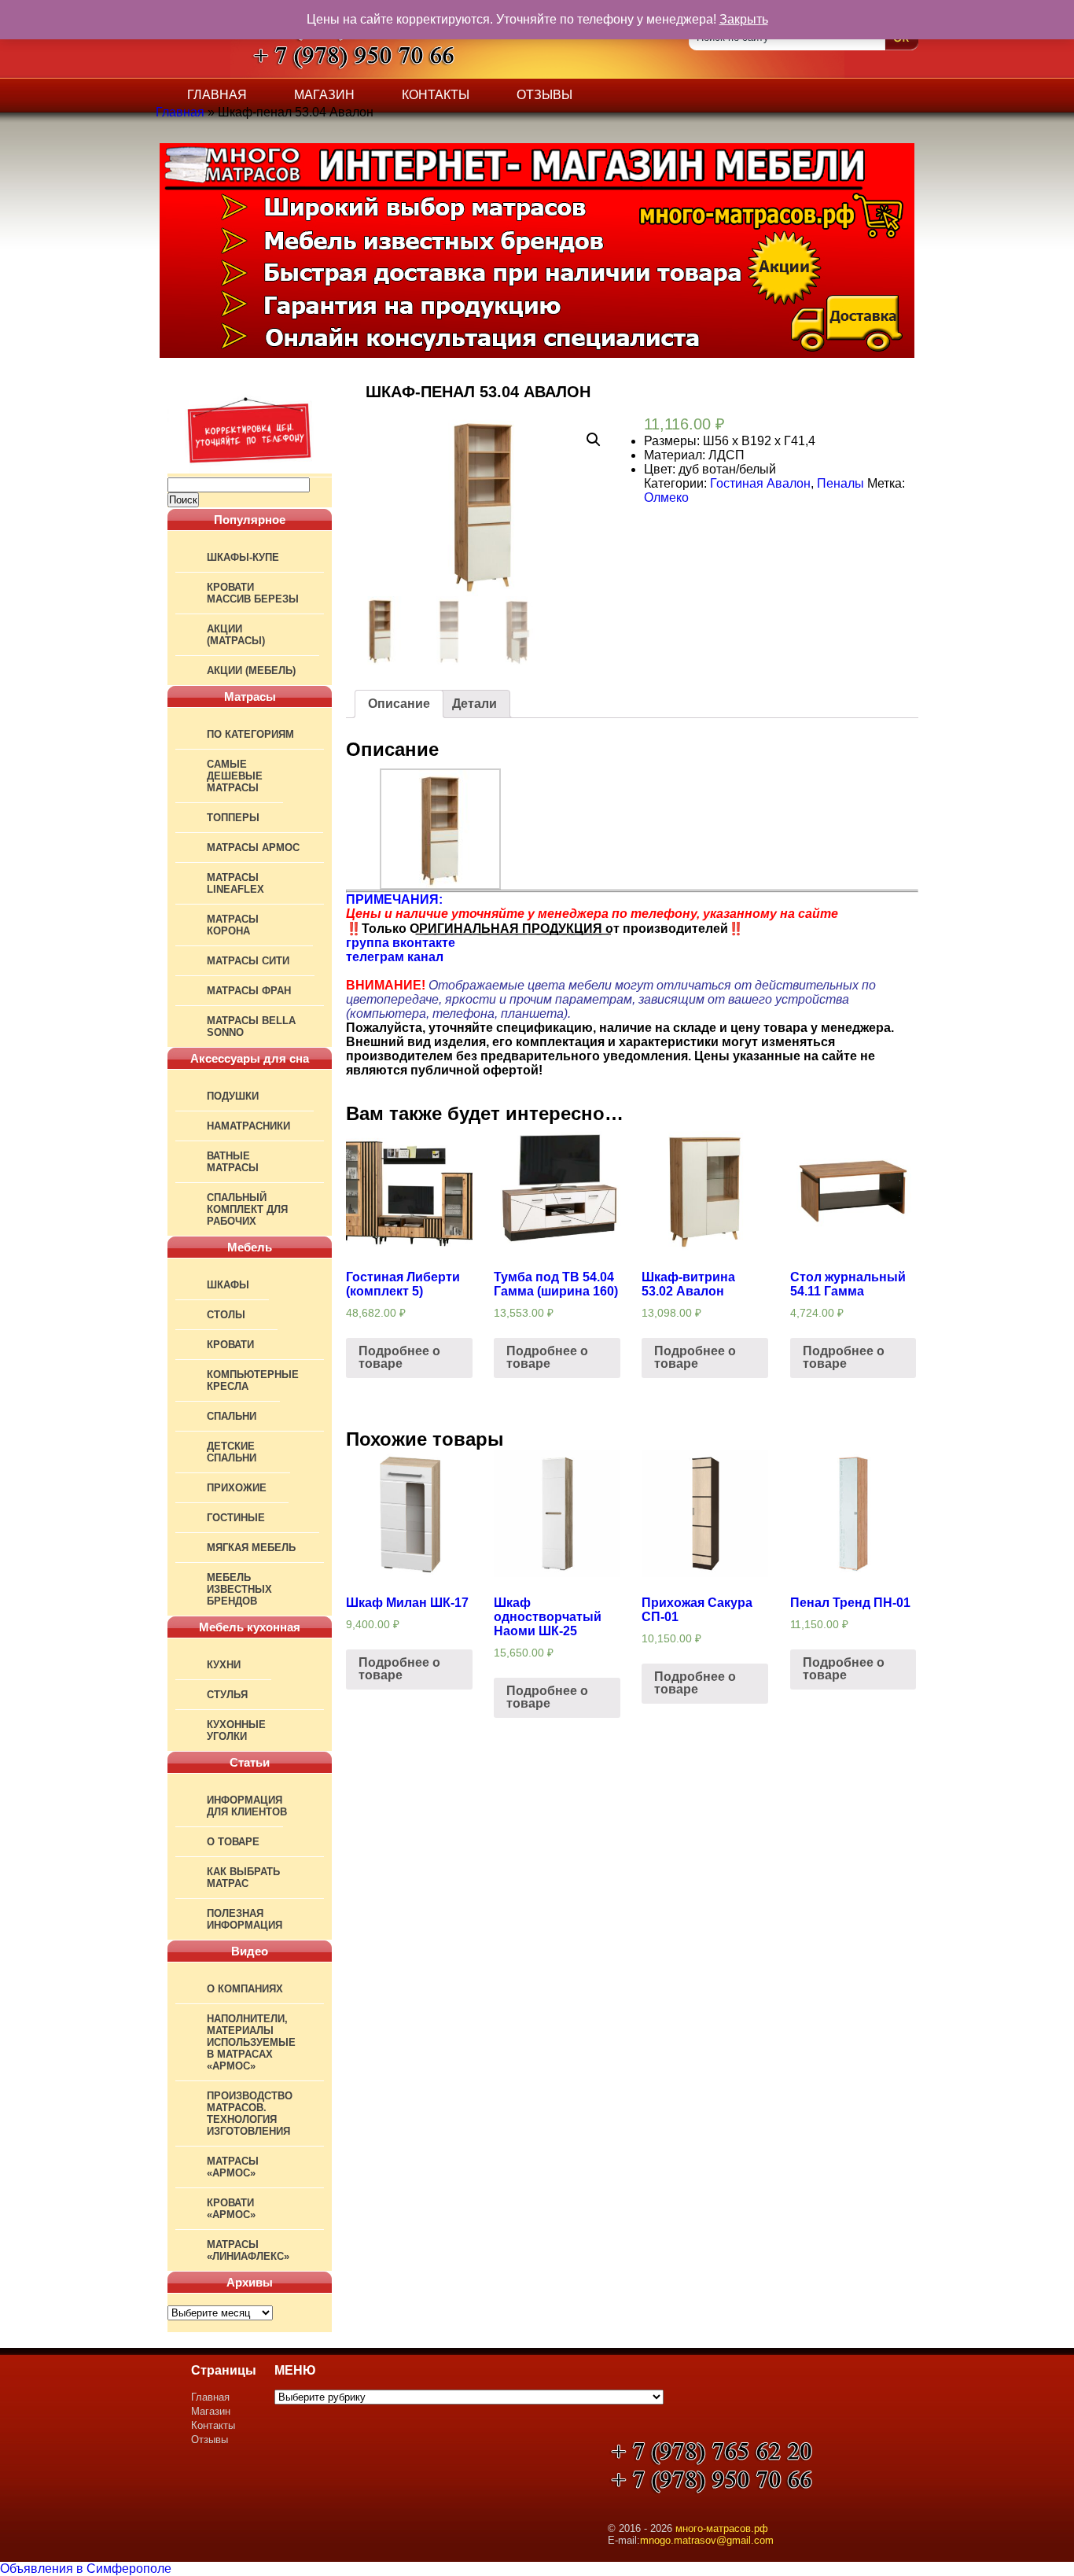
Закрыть (744, 19)
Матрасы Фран (249, 991)
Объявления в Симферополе (86, 2569)
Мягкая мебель (251, 1548)
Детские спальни (232, 1452)
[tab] (399, 704)
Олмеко (666, 498)
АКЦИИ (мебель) (251, 671)
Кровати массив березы (253, 593)
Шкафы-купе (243, 557)
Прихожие (237, 1488)
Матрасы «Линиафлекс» (248, 2250)
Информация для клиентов (247, 1806)
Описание (399, 704)
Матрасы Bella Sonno (251, 1026)
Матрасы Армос (253, 848)
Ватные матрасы (233, 1162)
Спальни (232, 1416)
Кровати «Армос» (231, 2209)
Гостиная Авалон (760, 483)
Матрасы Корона (233, 925)
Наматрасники (248, 1126)
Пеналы (840, 483)
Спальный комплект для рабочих (247, 1209)
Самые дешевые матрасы (235, 776)
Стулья (227, 1695)
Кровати (230, 1345)
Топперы (233, 818)
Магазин (324, 95)
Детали (474, 704)
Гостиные (236, 1518)
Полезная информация (245, 1919)
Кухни (224, 1665)
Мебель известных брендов (239, 1589)
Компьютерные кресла (253, 1380)
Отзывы (544, 95)
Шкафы (228, 1285)
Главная (217, 95)
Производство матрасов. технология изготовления (250, 2113)
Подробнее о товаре (399, 1357)
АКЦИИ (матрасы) (236, 635)
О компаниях (245, 1989)
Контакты (436, 95)
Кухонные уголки (236, 1730)
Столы (226, 1315)
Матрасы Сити (248, 961)
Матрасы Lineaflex (235, 883)
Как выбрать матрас (243, 1878)
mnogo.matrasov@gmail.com (707, 2540)
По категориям (250, 734)
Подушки (233, 1096)
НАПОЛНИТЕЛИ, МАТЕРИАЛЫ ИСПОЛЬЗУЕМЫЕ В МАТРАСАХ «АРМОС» (251, 2042)
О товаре (233, 1842)
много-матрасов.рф (722, 2528)
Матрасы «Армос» (233, 2167)
